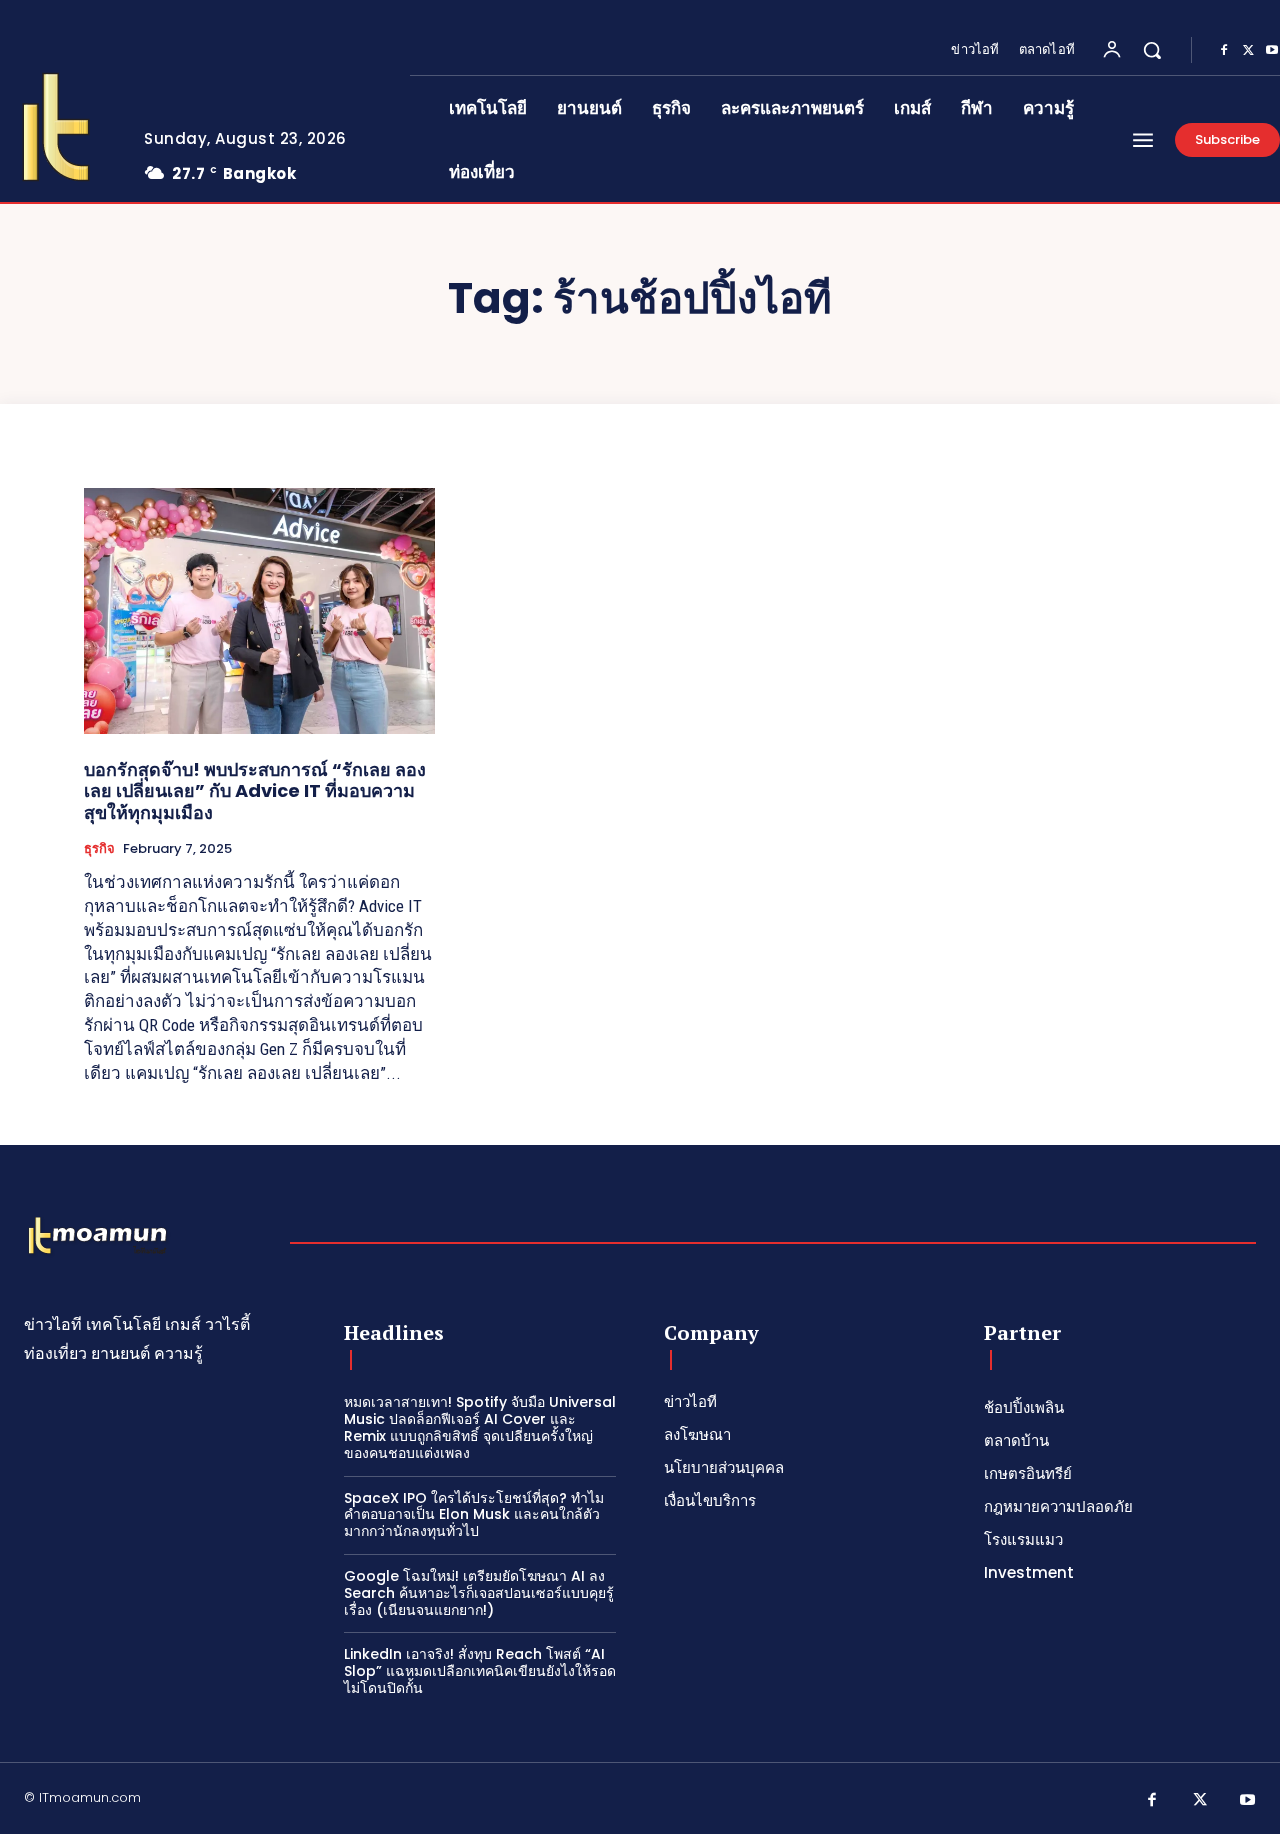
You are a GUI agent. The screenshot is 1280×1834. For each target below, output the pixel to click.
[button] (1152, 50)
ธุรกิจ (99, 849)
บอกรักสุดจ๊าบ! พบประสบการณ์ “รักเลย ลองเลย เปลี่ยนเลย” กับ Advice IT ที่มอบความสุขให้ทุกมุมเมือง (255, 791)
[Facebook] (1224, 51)
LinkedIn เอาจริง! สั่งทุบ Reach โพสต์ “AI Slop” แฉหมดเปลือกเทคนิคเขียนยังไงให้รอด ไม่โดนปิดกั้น (480, 1671)
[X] (1248, 51)
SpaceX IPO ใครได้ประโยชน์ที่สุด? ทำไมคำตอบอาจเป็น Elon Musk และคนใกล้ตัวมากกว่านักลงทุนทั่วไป (474, 1515)
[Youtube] (1248, 1801)
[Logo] (98, 1237)
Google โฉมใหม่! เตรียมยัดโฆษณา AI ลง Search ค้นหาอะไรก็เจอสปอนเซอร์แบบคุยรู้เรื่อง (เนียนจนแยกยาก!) (479, 1593)
